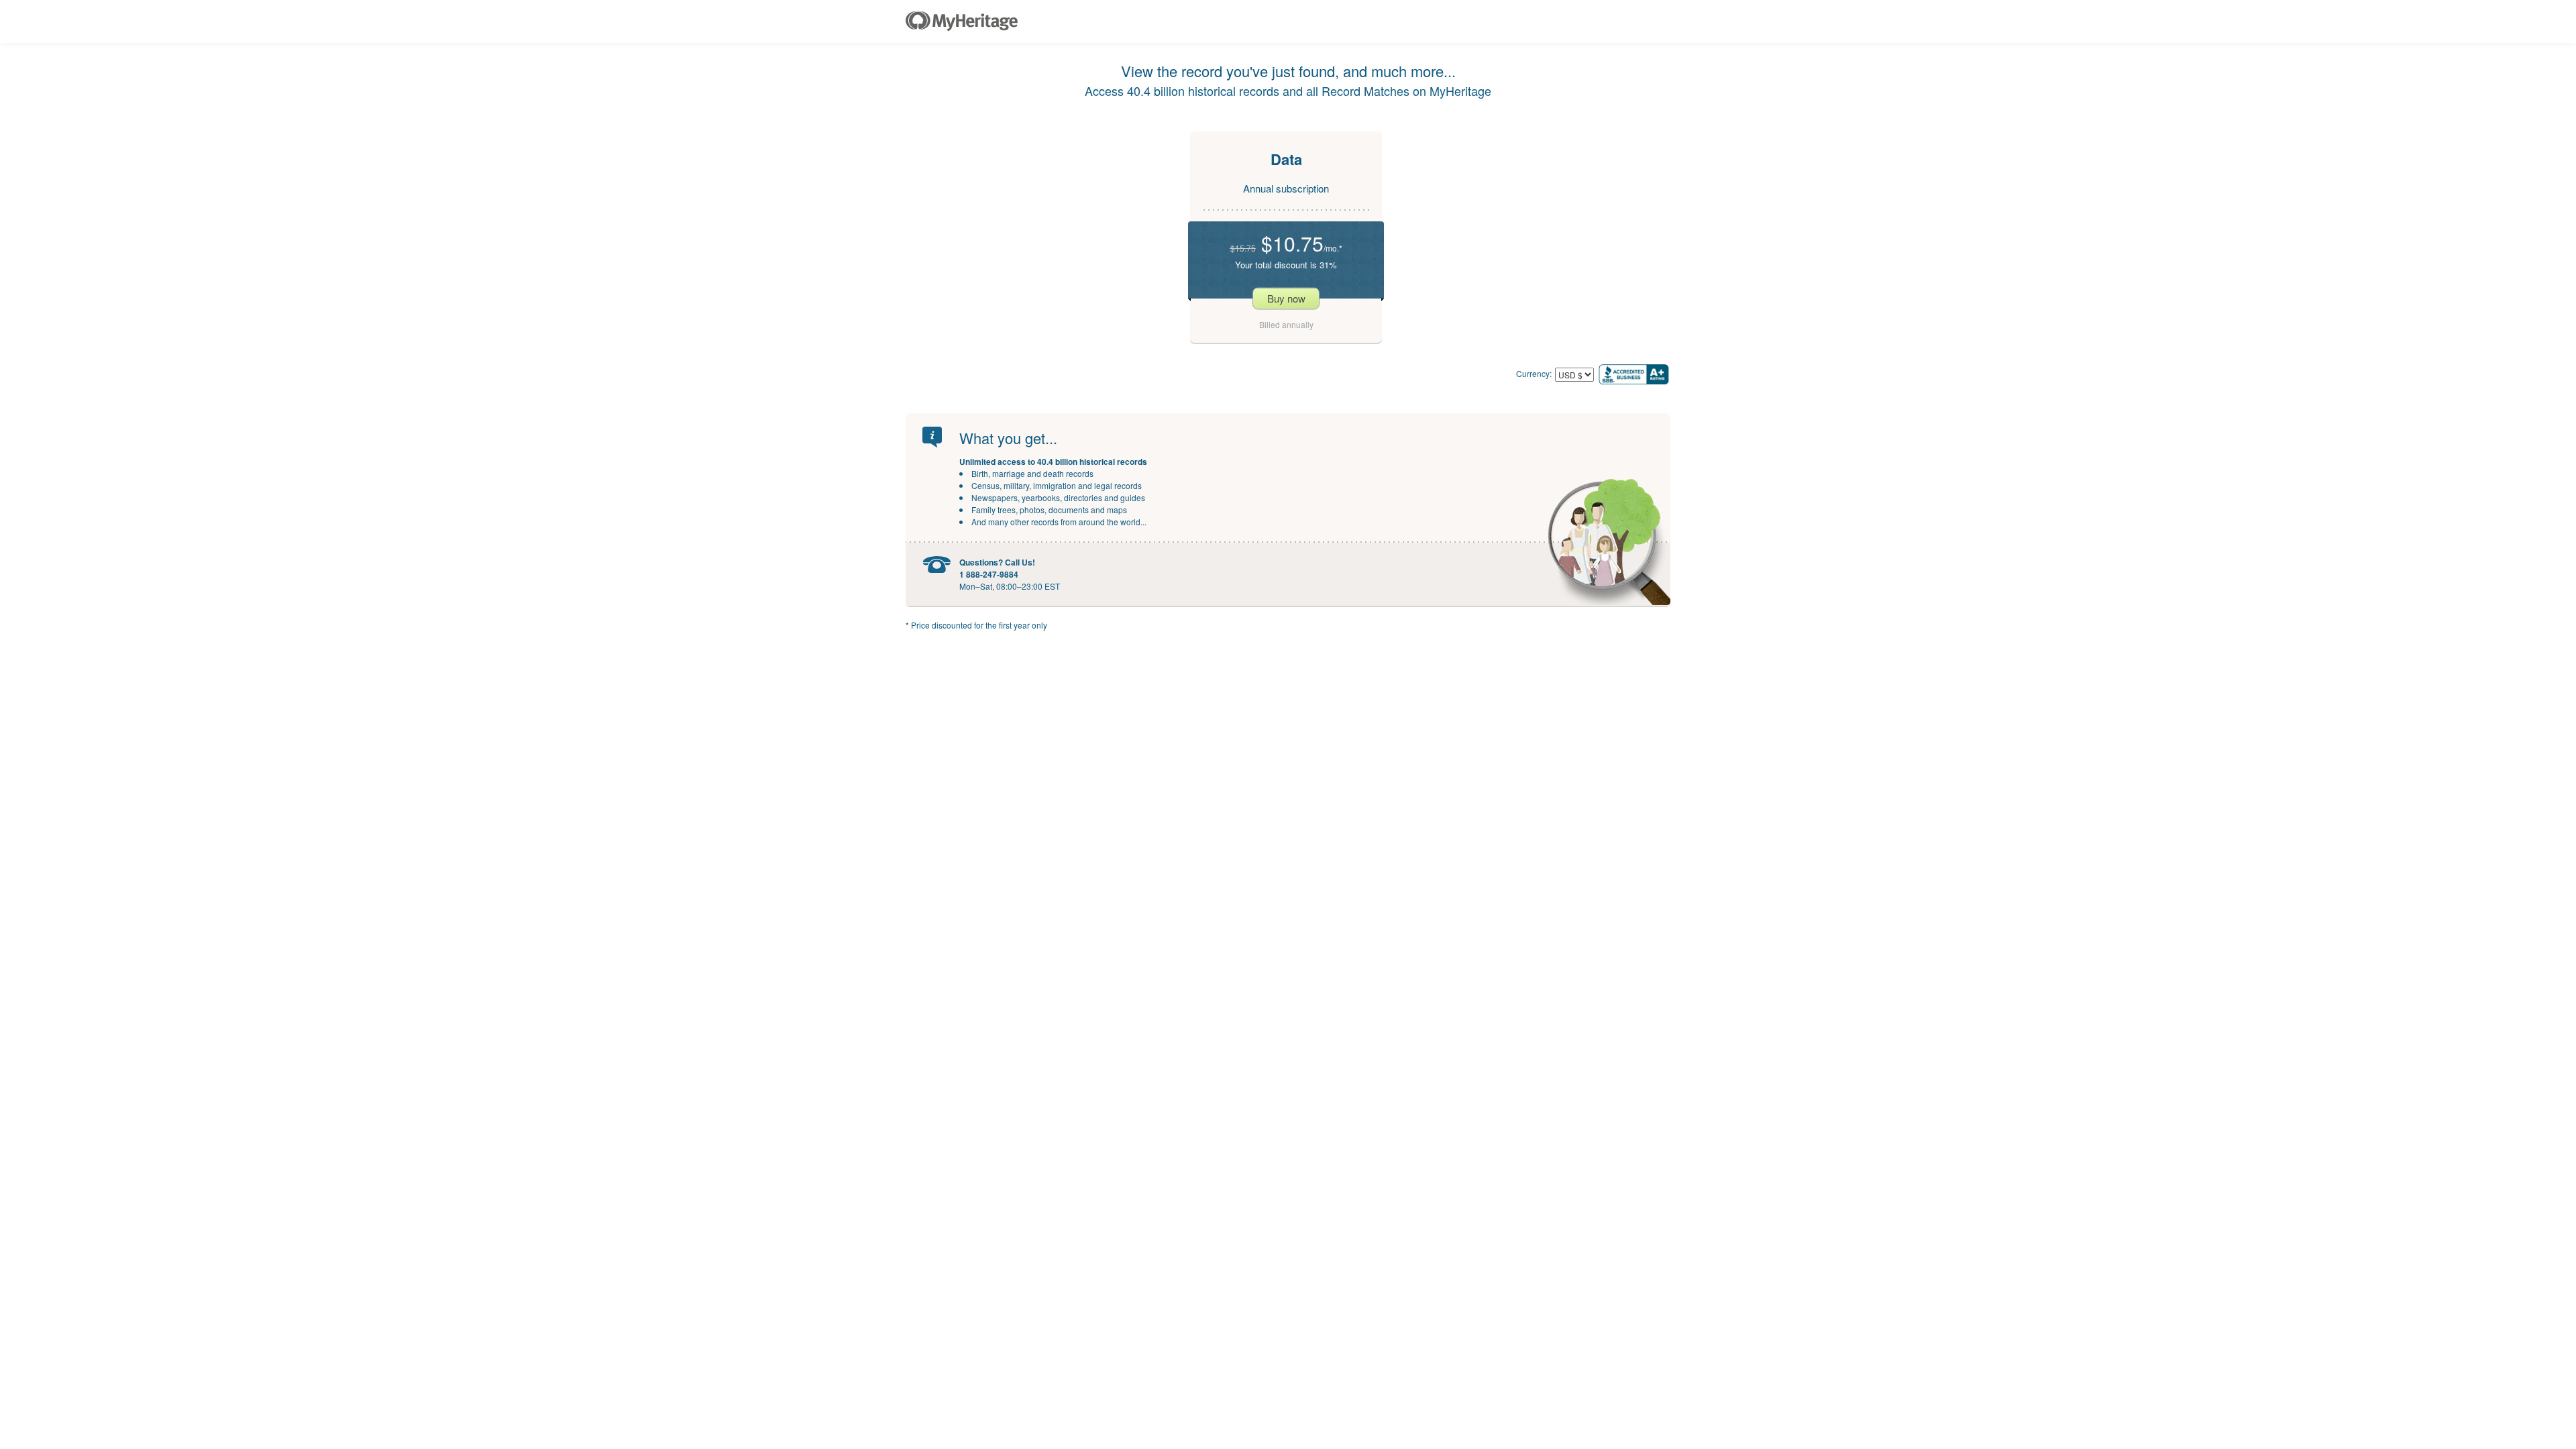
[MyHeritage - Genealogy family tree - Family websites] (962, 21)
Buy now (1286, 298)
